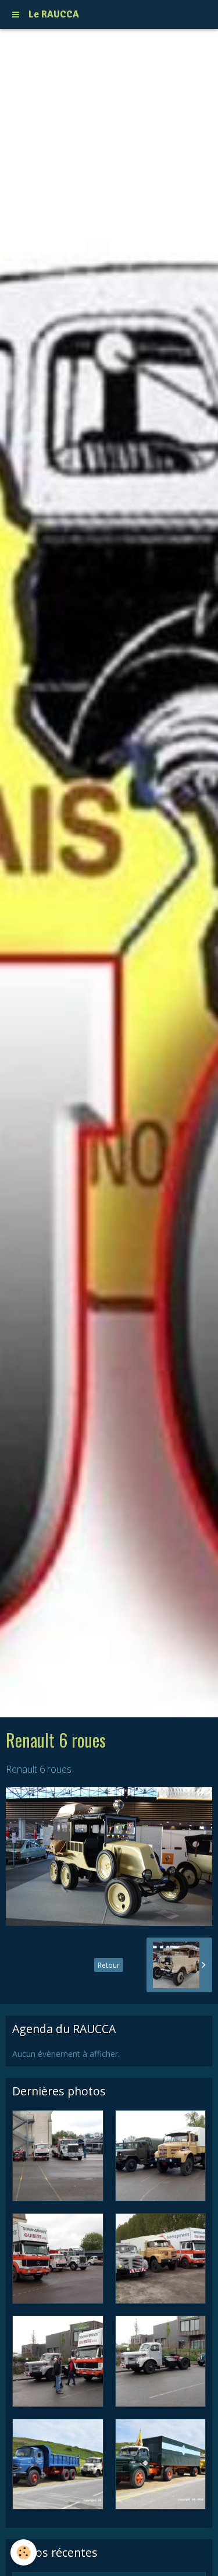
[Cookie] (24, 2552)
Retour (109, 1965)
